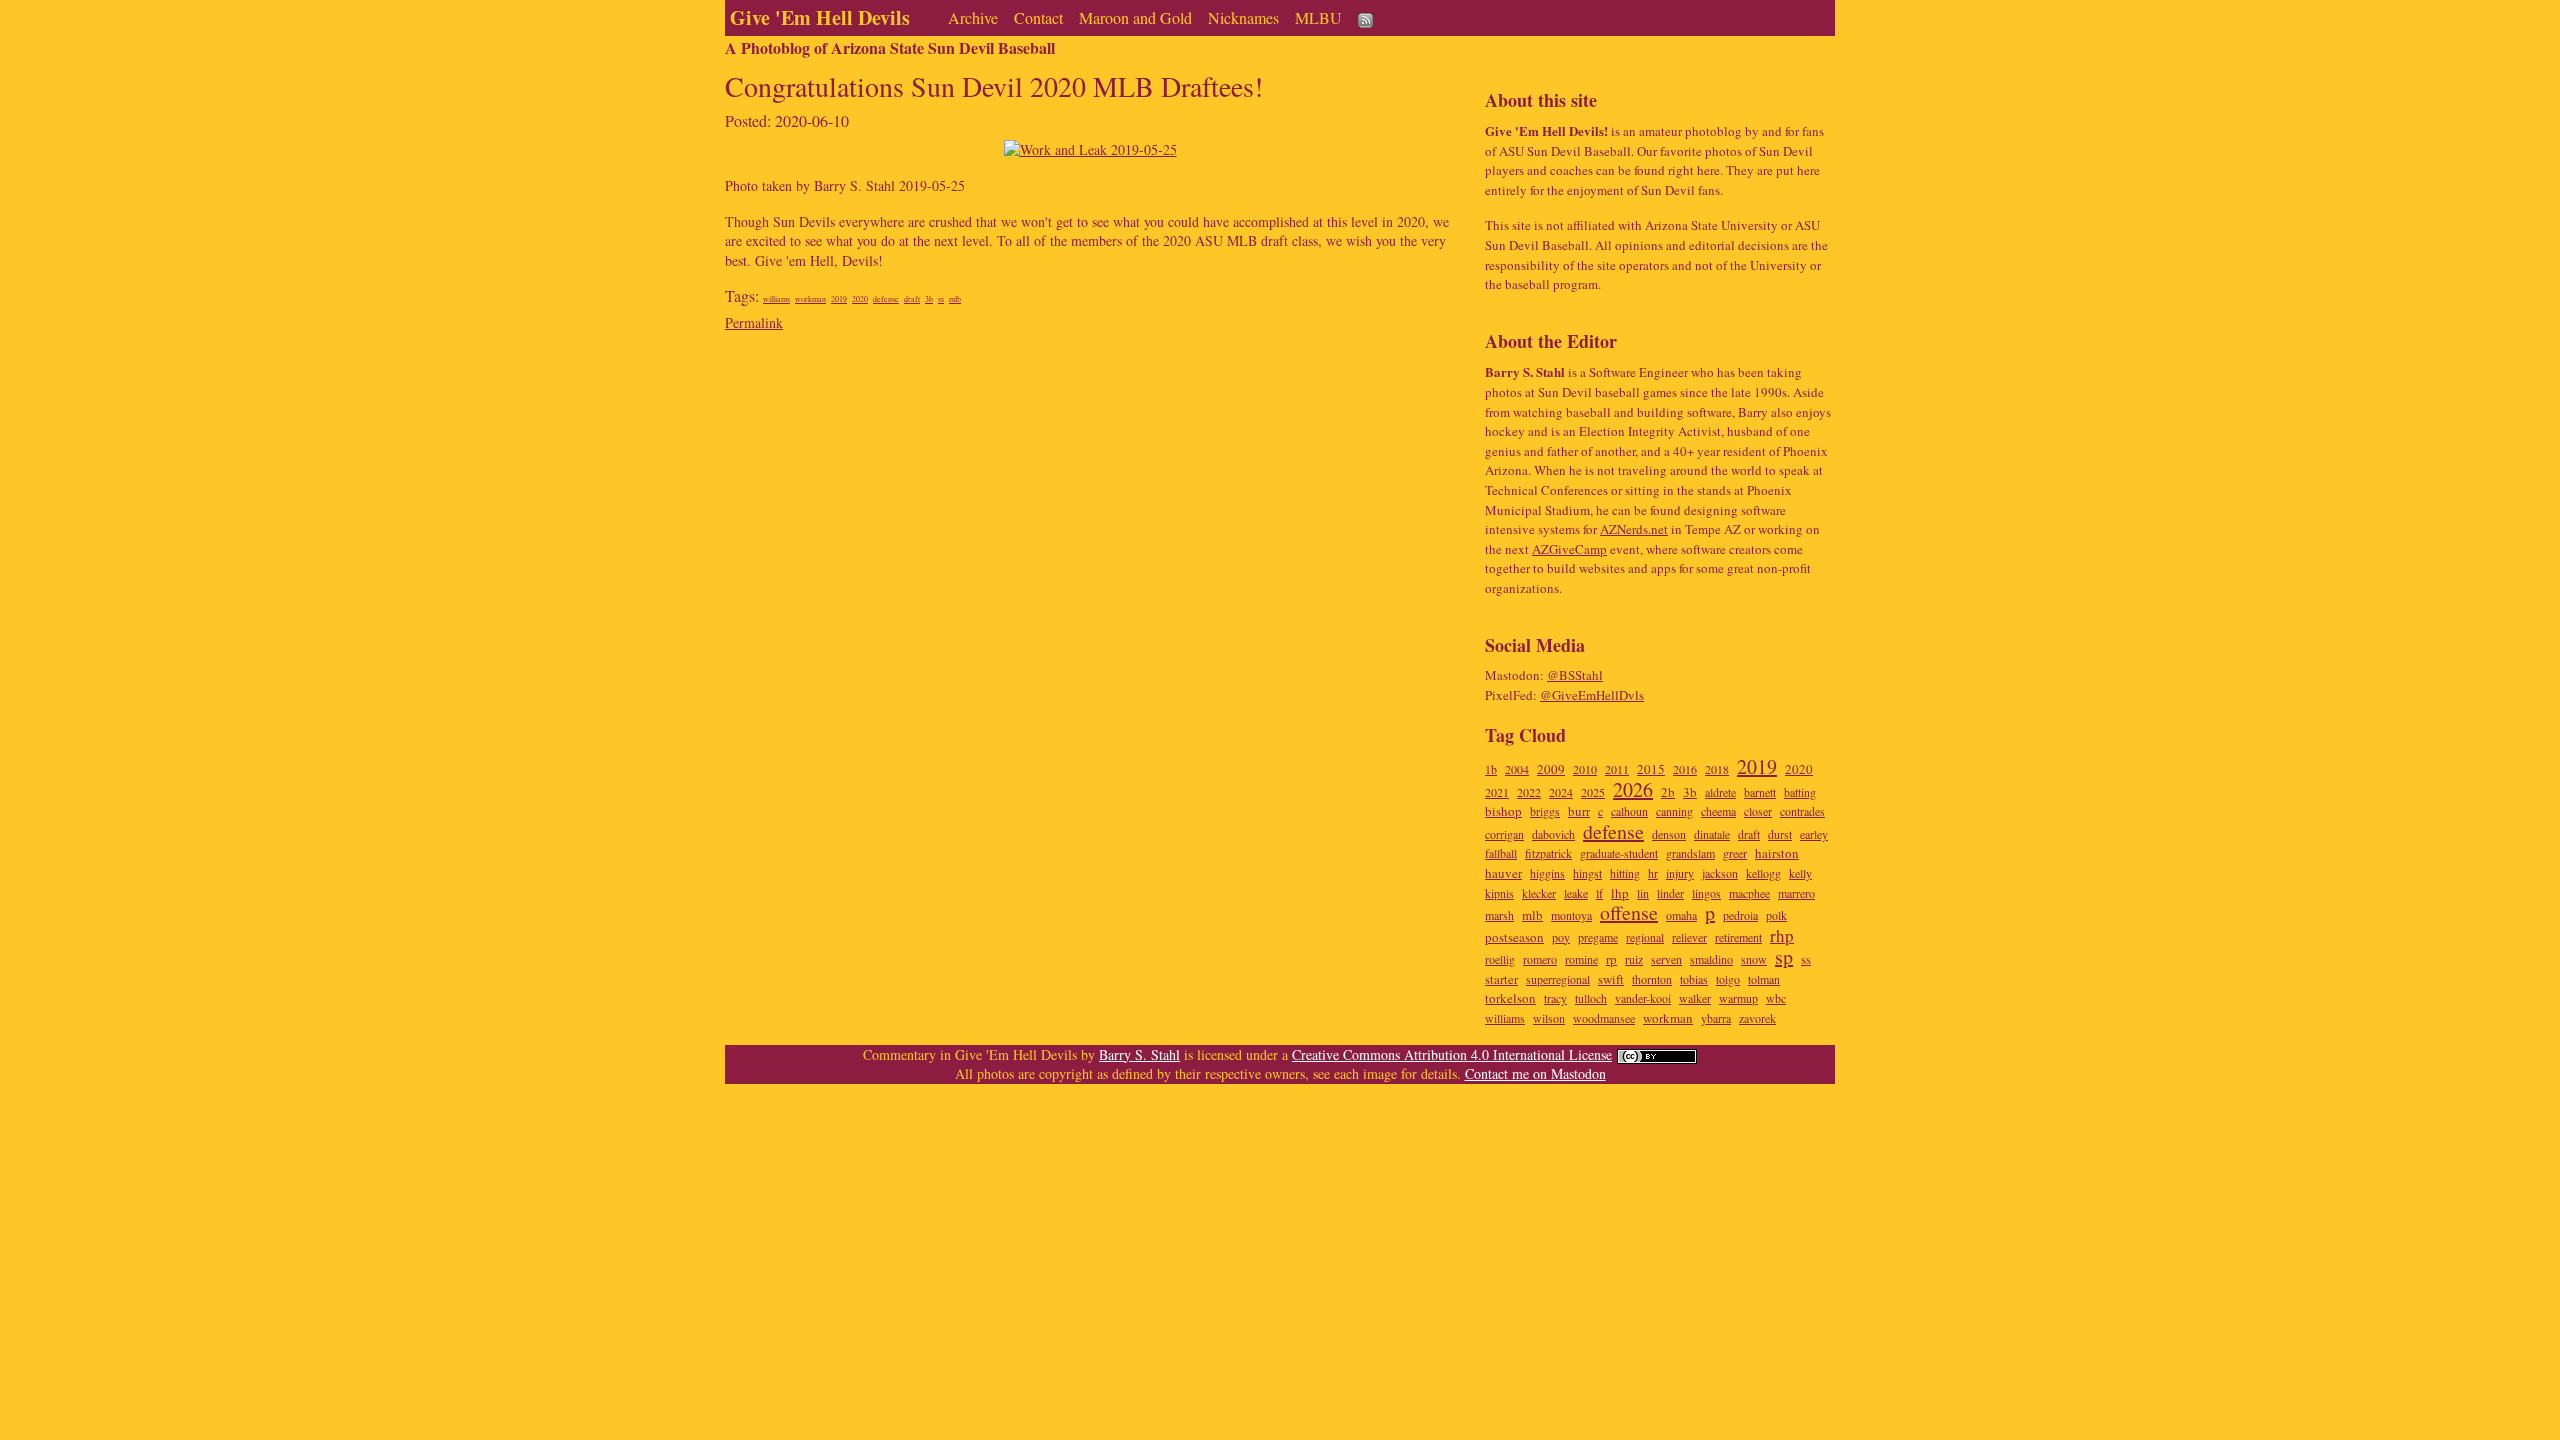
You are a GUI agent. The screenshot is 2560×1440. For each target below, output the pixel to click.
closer (1758, 811)
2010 (1585, 769)
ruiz (1634, 959)
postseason (1514, 937)
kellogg (1763, 873)
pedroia (1740, 915)
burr (1579, 811)
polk (1776, 915)
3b (929, 299)
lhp (1620, 893)
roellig (1500, 959)
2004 (1517, 769)
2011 (1617, 769)
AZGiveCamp (1569, 549)
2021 (1497, 792)
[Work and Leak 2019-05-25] (1090, 147)
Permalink (754, 322)
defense (886, 299)
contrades (1802, 811)
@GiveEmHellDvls (1592, 695)
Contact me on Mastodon (1535, 1073)
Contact (1038, 17)
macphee (1749, 893)
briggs (1545, 811)
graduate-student (1619, 853)
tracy (1555, 998)
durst (1780, 834)
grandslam (1690, 853)
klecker (1539, 893)
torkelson (1510, 998)
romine (1581, 959)
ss (941, 299)
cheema (1718, 811)
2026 (1633, 789)
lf (1599, 893)
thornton (1652, 979)
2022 (1529, 792)
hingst (1587, 873)
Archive (973, 17)
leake (1576, 893)
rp (1611, 959)
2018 (1717, 769)
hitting (1625, 873)
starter (1501, 979)
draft (912, 299)
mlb (955, 299)
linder (1670, 893)
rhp (1782, 935)
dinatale (1712, 834)
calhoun (1629, 811)
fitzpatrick (1548, 853)
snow (1754, 959)
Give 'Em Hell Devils (820, 17)
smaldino (1711, 959)
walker (1695, 998)
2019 (839, 299)
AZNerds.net (1634, 529)
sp (1784, 956)
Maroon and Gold (1135, 17)
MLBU (1318, 17)
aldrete (1720, 792)
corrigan (1504, 834)
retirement (1738, 937)
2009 (1551, 769)
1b (1491, 769)
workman (810, 299)
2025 (1593, 792)
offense (1629, 912)
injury (1680, 873)
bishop (1503, 811)
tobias (1694, 979)
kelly (1800, 873)
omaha (1681, 915)
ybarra (1716, 1018)
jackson (1720, 873)
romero (1540, 959)
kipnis (1499, 893)
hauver (1503, 873)
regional (1645, 937)
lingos (1706, 893)
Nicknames (1243, 17)
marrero (1796, 893)
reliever (1689, 937)
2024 (1561, 792)
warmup (1738, 998)
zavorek (1757, 1018)
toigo (1728, 979)
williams (776, 299)
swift (1611, 979)
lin (1643, 893)
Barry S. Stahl (1139, 1054)
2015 (1651, 769)
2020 (860, 299)
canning (1674, 811)
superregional (1558, 979)
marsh (1499, 915)
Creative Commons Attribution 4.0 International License (1452, 1054)
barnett (1760, 792)
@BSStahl (1575, 675)
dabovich (1553, 834)
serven (1666, 959)
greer (1735, 853)
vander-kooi (1643, 998)
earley (1814, 834)
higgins (1547, 873)
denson (1669, 834)
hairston (1777, 853)
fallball (1501, 853)
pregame (1598, 937)
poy (1561, 937)
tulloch (1591, 998)
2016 (1685, 769)
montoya (1571, 915)
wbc (1776, 998)
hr (1653, 873)
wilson (1549, 1018)
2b (1668, 792)
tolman (1764, 979)
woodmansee (1604, 1018)
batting (1800, 792)
